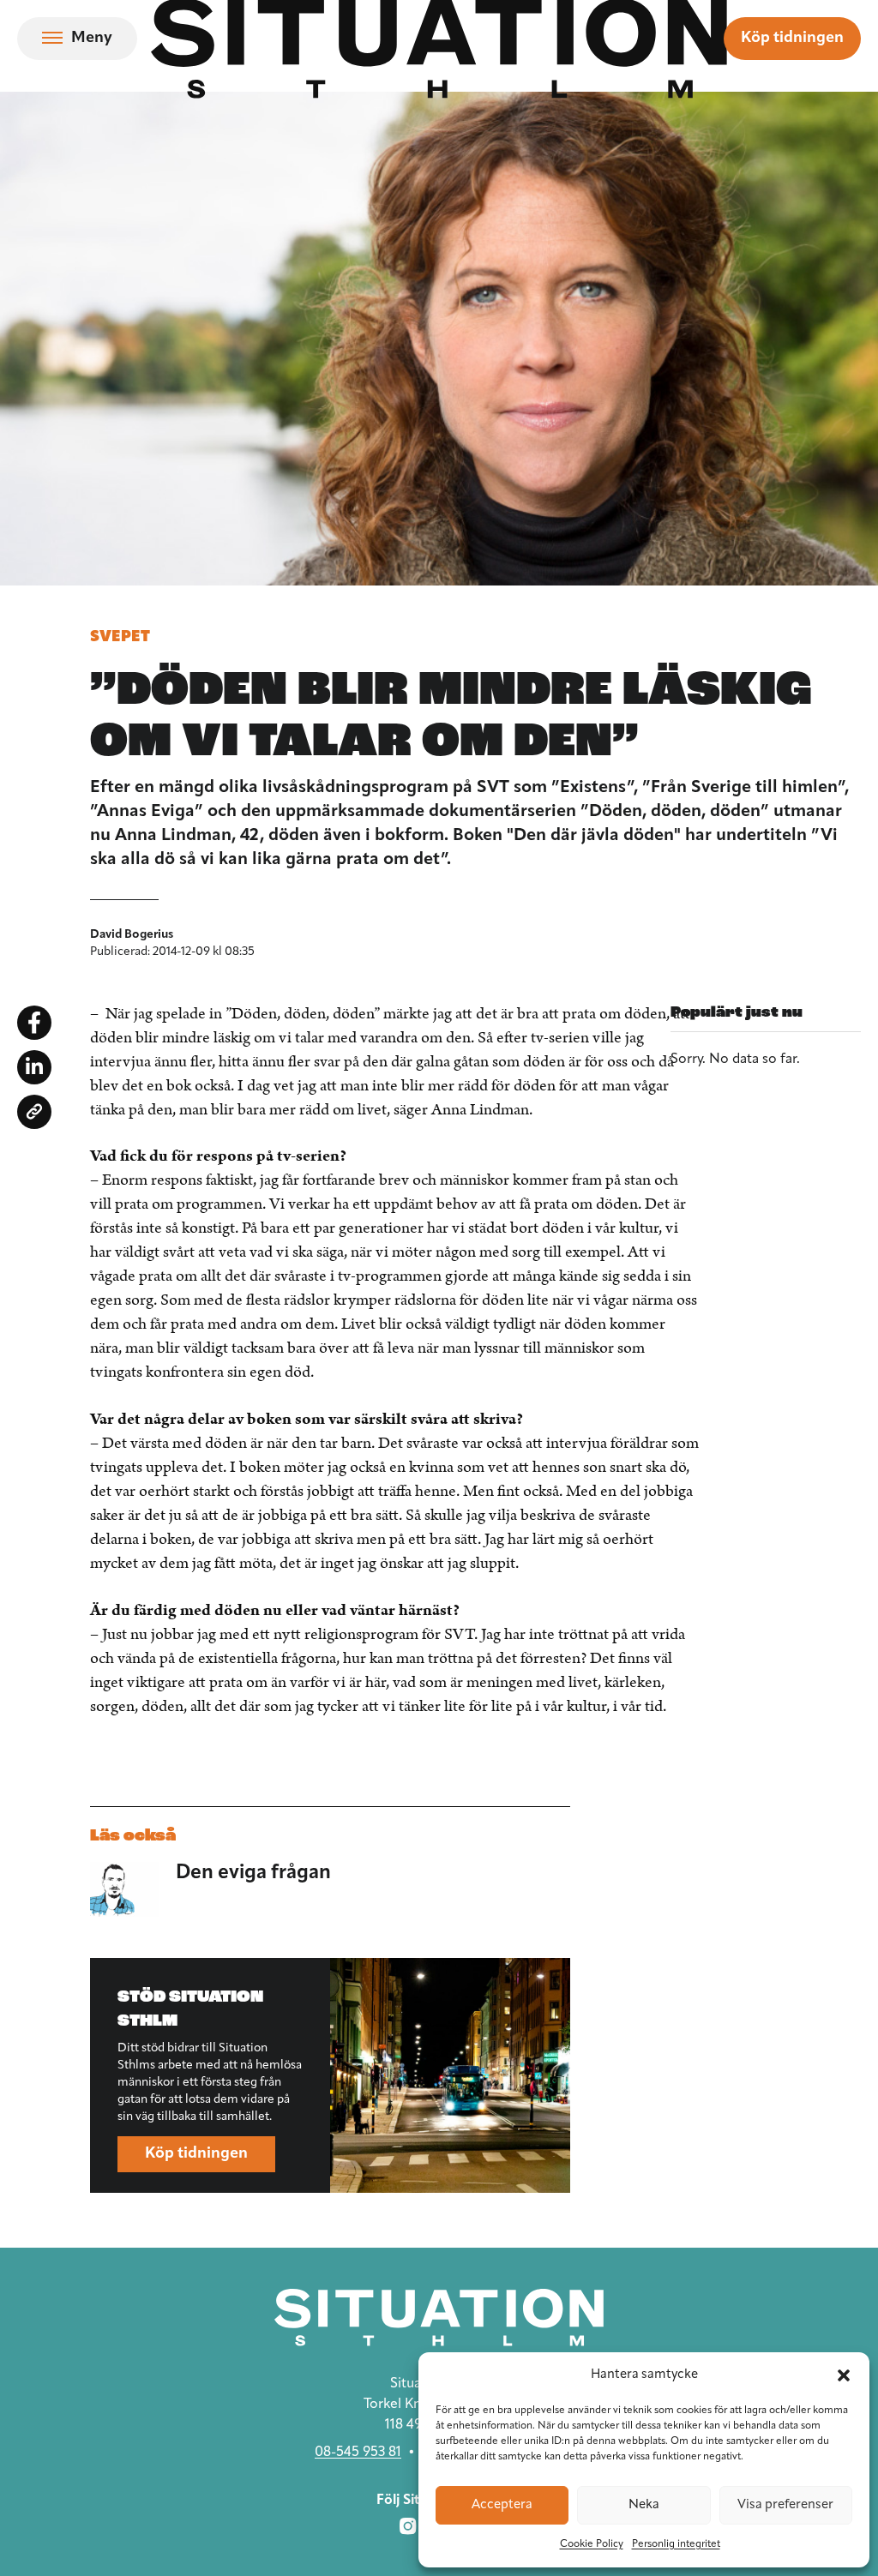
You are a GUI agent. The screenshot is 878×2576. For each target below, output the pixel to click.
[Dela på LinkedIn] (34, 1067)
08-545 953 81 (358, 2453)
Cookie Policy (592, 2544)
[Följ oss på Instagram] (408, 2526)
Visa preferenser (785, 2505)
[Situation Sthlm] (439, 2318)
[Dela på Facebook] (34, 1023)
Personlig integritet (676, 2544)
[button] (844, 2375)
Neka (644, 2505)
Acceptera (502, 2505)
